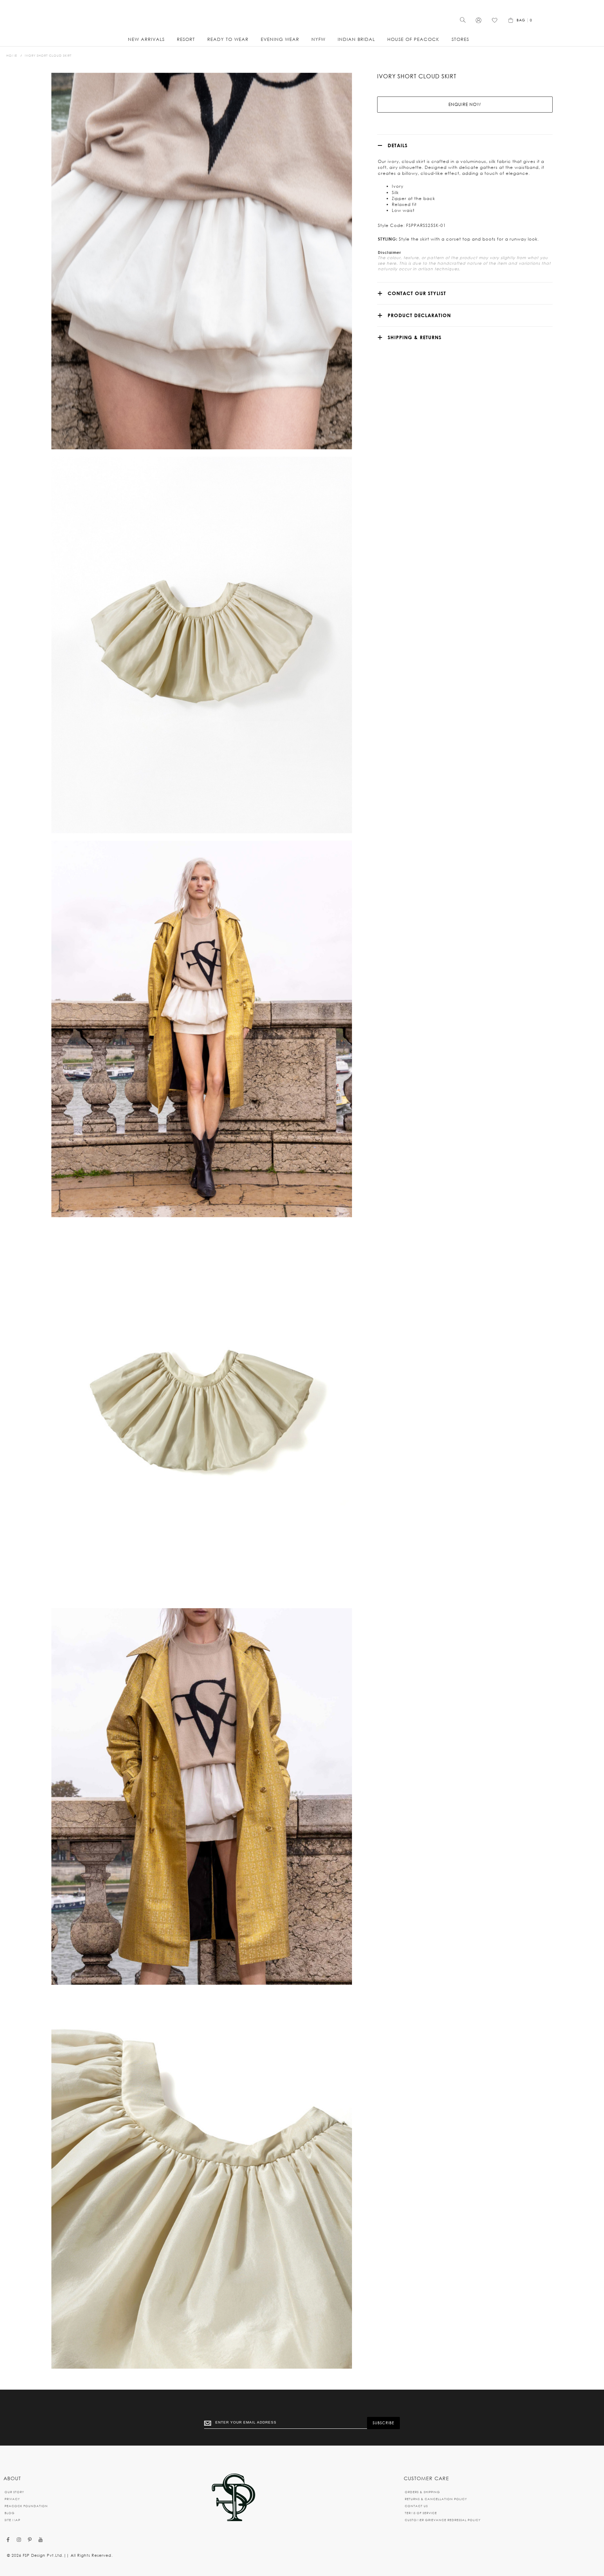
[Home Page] (233, 2498)
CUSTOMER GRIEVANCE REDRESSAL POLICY (443, 2520)
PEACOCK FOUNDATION (26, 2506)
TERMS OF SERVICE (421, 2513)
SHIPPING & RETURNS (415, 337)
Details (398, 145)
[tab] (465, 145)
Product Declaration (419, 315)
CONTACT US (416, 2506)
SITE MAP (12, 2520)
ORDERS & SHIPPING (422, 2492)
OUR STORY (14, 2492)
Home (12, 55)
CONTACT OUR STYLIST (417, 293)
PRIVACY (12, 2499)
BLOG (10, 2513)
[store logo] (302, 18)
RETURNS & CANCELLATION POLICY (436, 2499)
